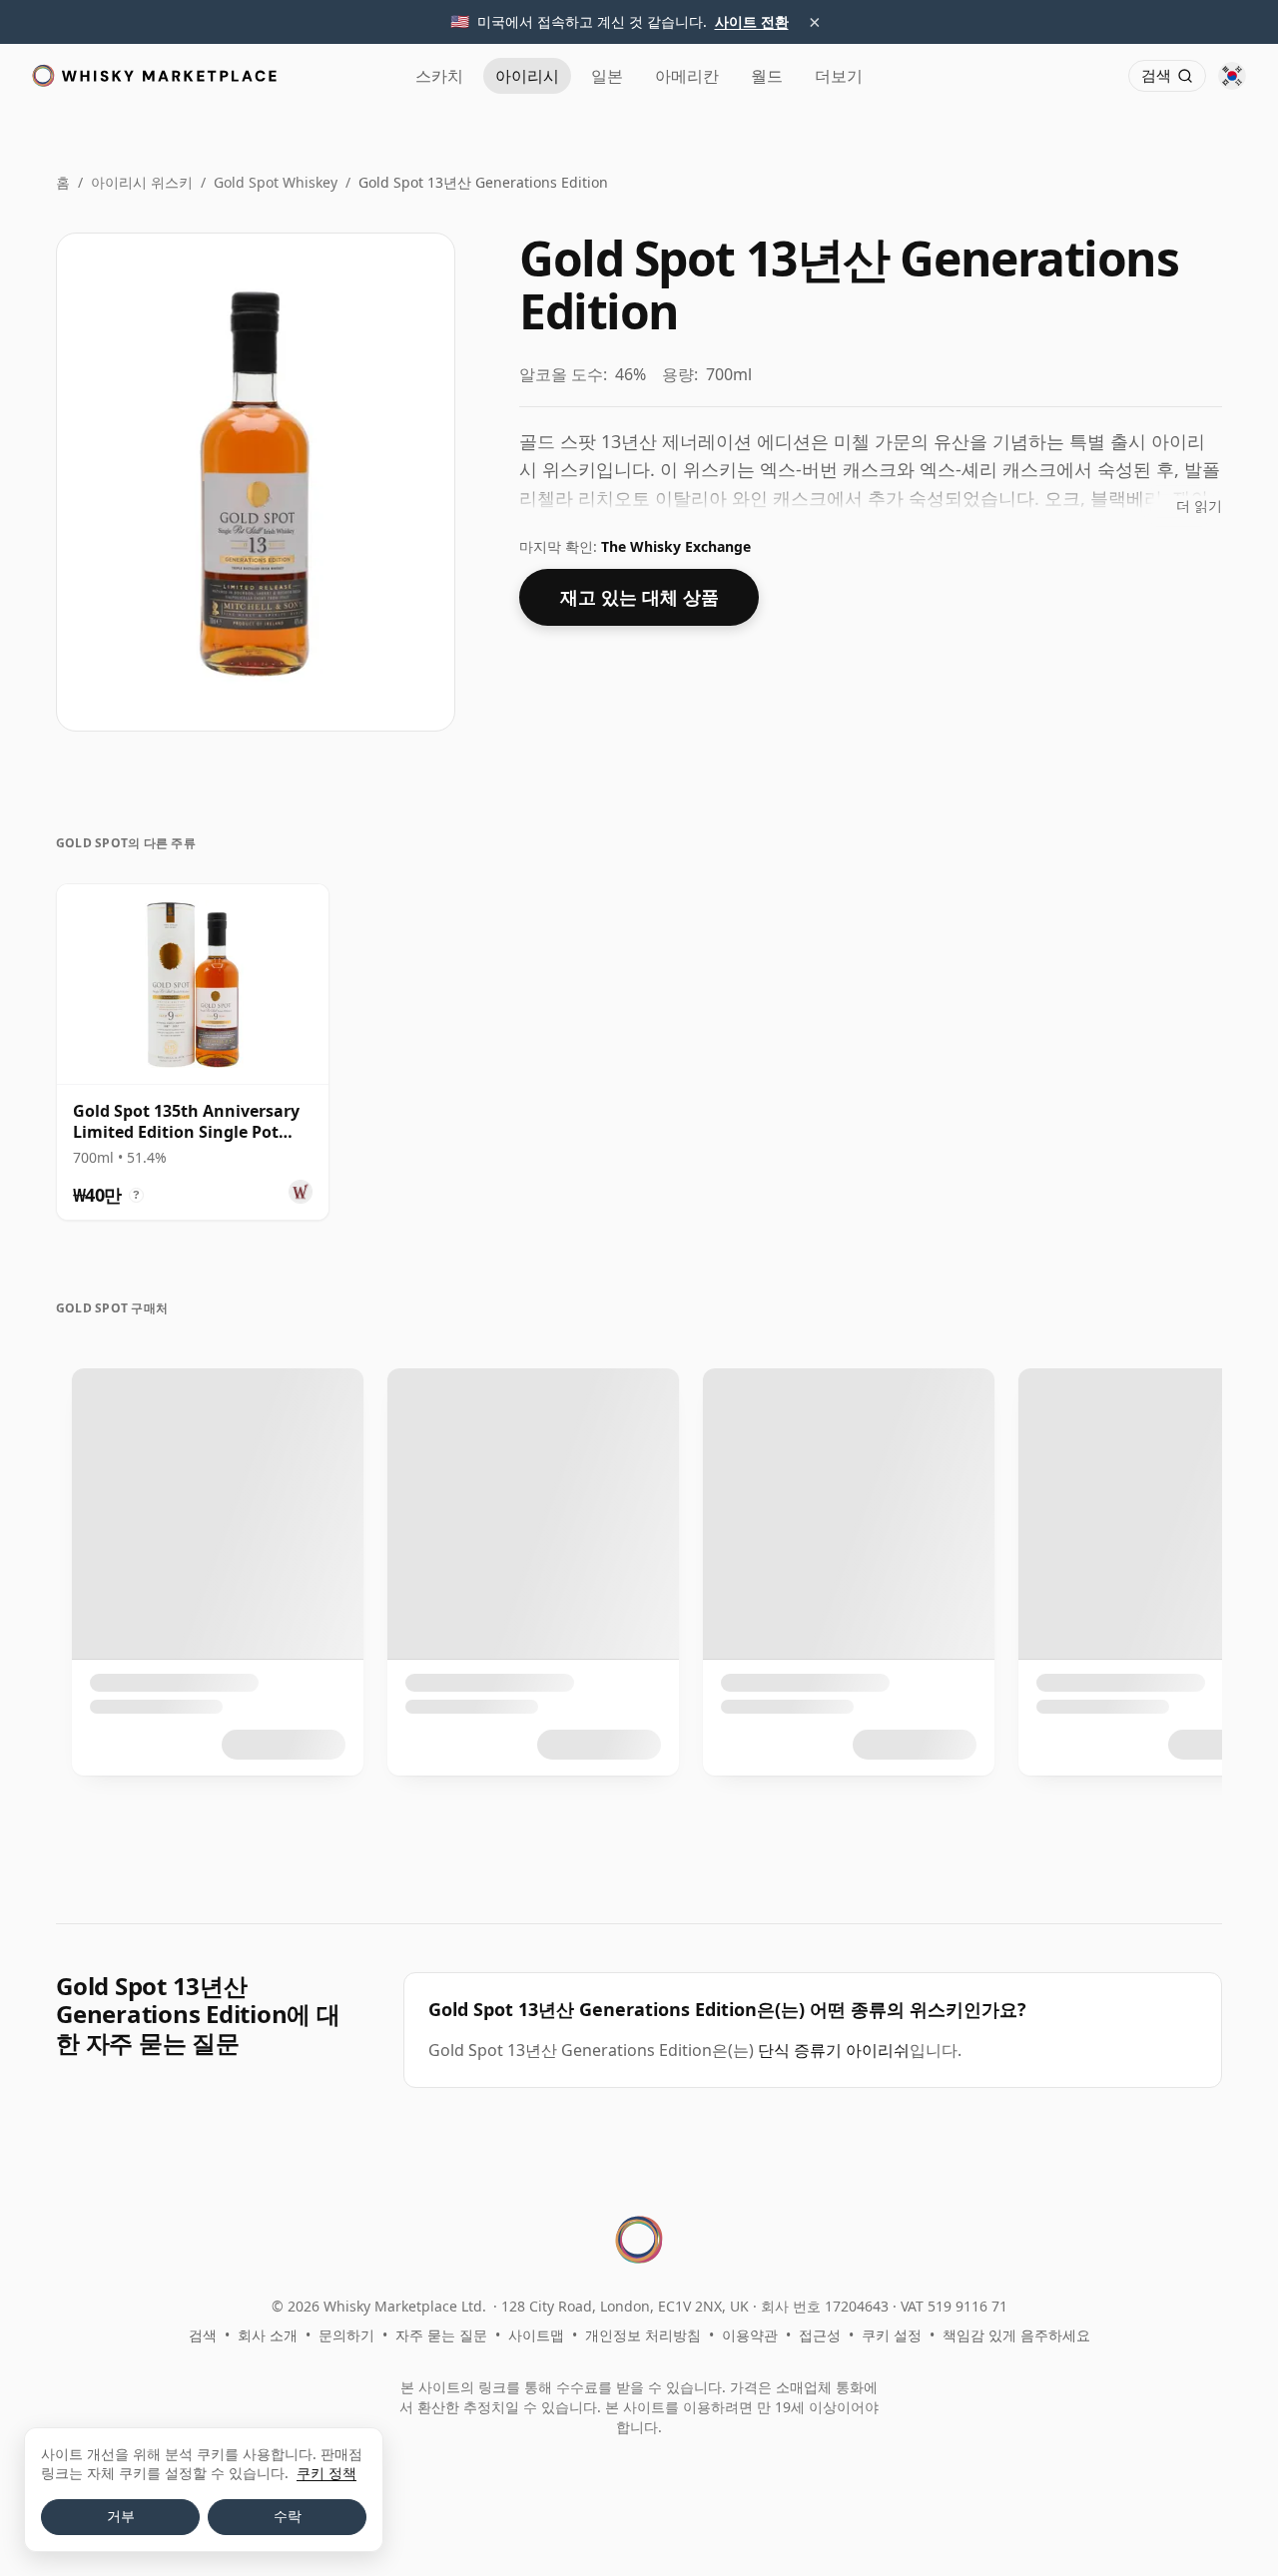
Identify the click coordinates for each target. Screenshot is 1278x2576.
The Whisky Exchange (676, 546)
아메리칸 (687, 76)
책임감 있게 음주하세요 (1016, 2335)
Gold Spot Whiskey (276, 182)
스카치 (439, 76)
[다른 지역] (1232, 76)
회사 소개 (268, 2335)
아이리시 (527, 76)
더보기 (839, 76)
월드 (767, 76)
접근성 (820, 2335)
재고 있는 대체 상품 (639, 597)
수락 (288, 2516)
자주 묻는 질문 (441, 2335)
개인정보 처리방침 (643, 2335)
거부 (121, 2516)
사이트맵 (536, 2335)
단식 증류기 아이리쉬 (834, 2050)
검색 (203, 2335)
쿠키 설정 (892, 2335)
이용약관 (750, 2335)
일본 (607, 76)
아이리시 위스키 (142, 182)
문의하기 (346, 2335)
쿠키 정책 (326, 2473)
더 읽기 (1199, 506)
